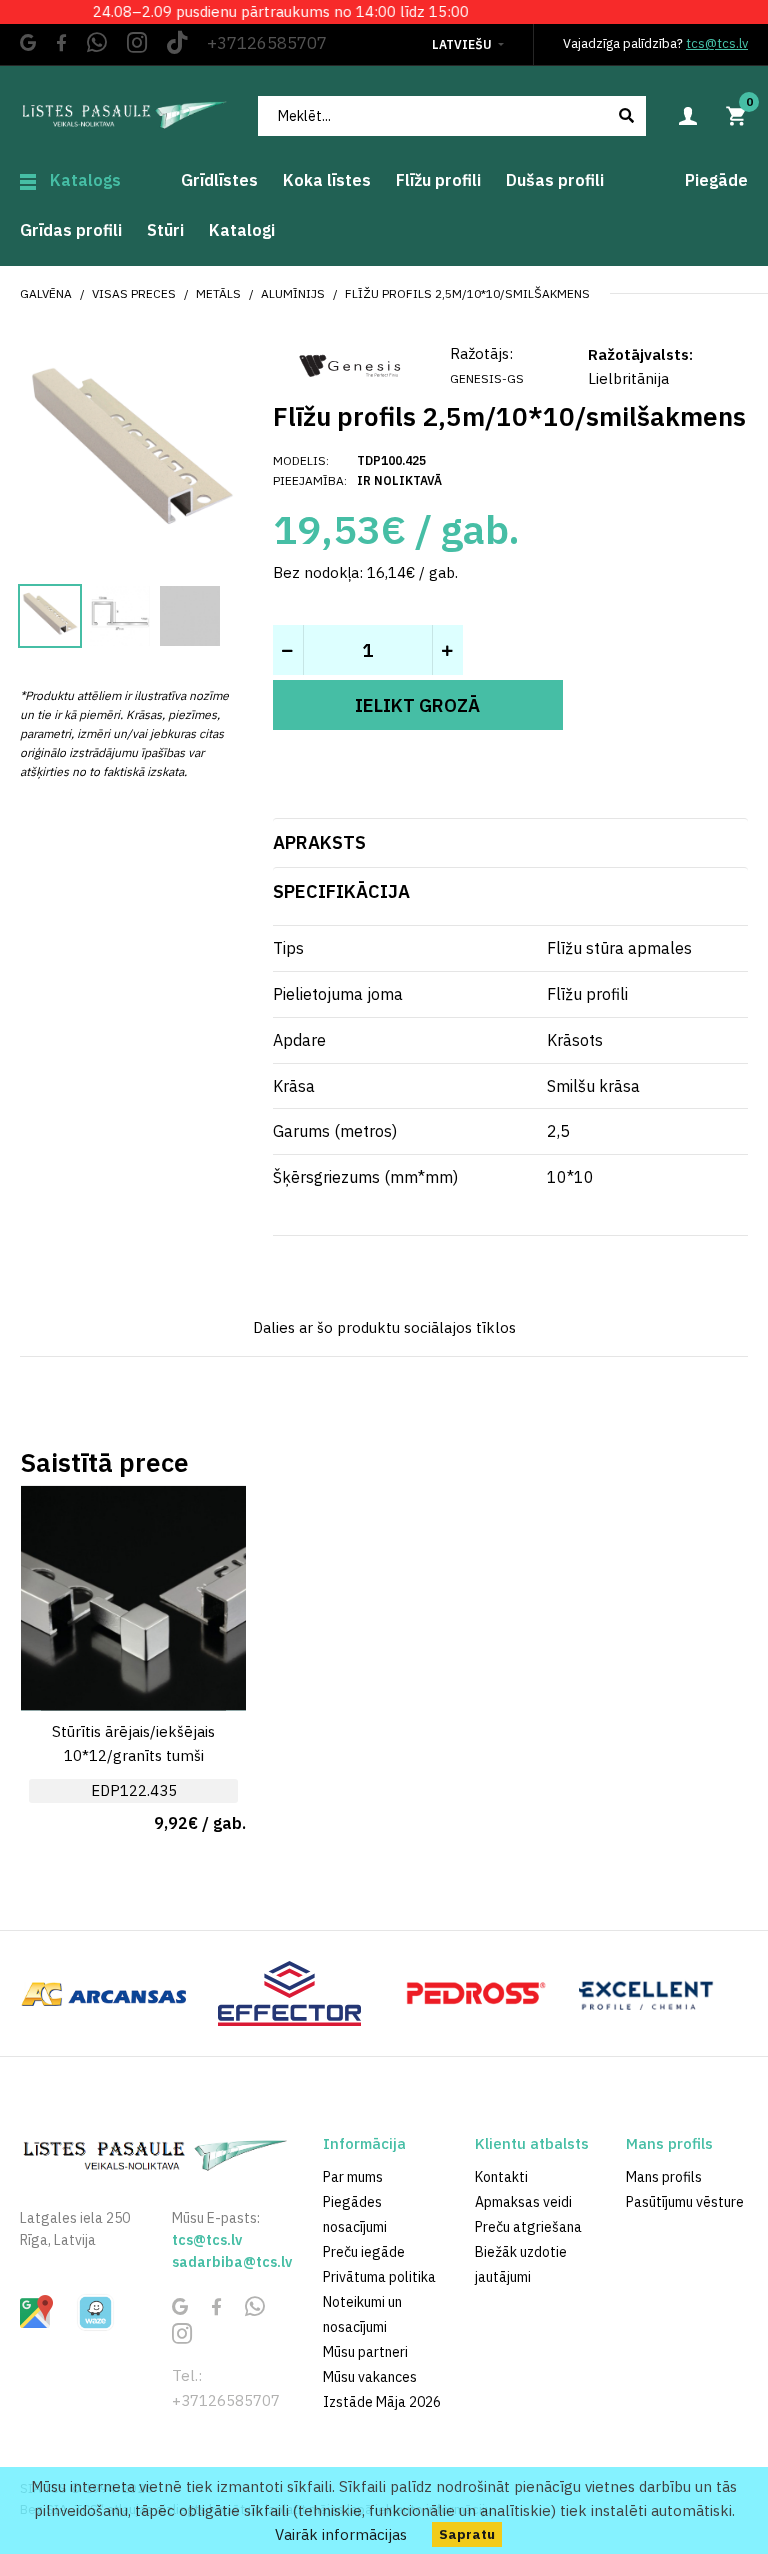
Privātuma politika (379, 2277)
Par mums (353, 2177)
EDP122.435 (134, 1790)
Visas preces (134, 293)
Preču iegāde (364, 2252)
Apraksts (319, 842)
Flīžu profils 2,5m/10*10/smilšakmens (467, 293)
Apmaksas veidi (523, 2202)
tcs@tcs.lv (717, 43)
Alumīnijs (293, 293)
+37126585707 (267, 43)
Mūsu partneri (365, 2352)
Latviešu (462, 44)
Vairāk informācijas (341, 2534)
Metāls (218, 293)
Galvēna (46, 293)
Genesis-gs (487, 378)
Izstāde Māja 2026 (382, 2402)
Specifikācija (341, 891)
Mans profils (664, 2177)
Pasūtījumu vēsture (685, 2202)
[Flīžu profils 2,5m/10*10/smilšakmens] (131, 452)
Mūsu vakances (370, 2377)
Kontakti (501, 2177)
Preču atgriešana (528, 2227)
